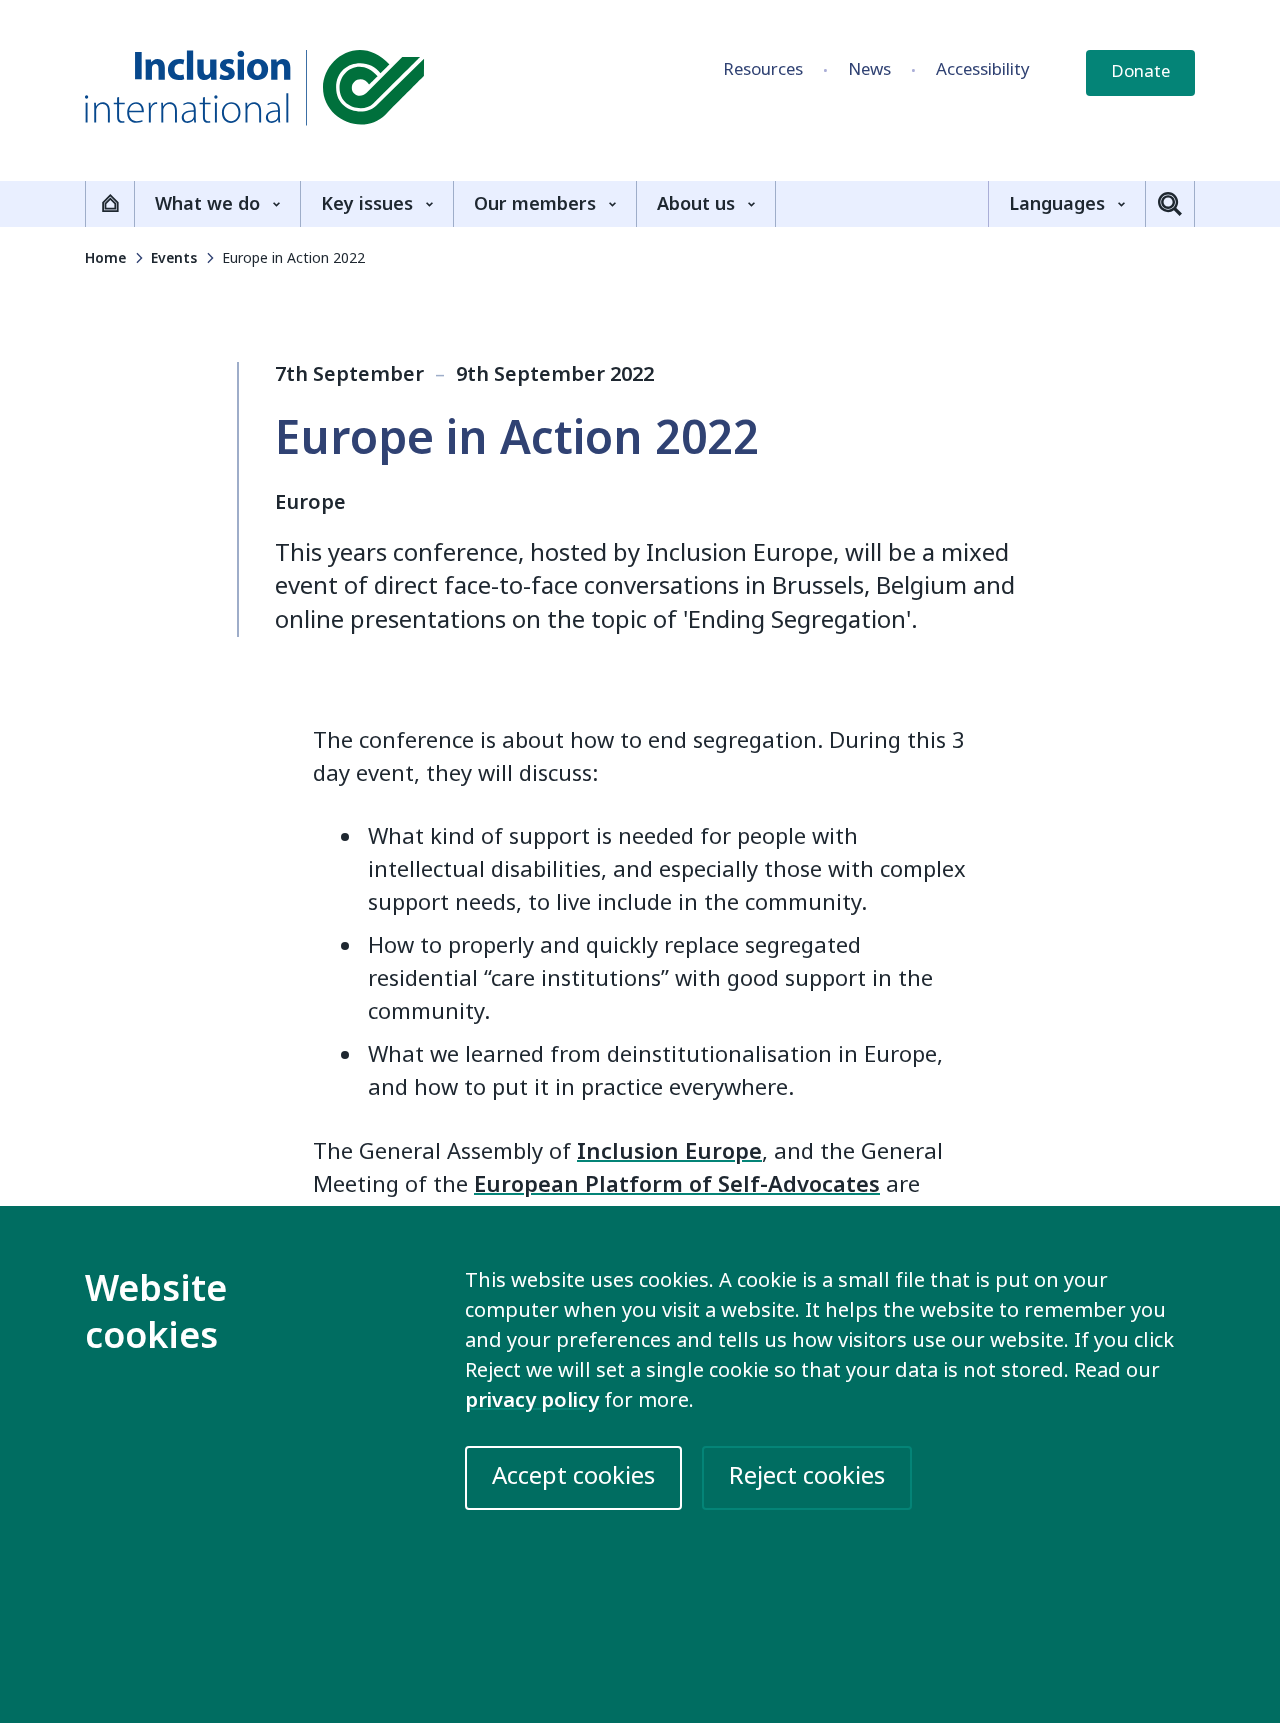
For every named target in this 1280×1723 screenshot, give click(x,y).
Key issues (367, 204)
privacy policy (532, 1400)
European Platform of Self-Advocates (677, 1185)
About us (696, 204)
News (869, 69)
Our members (535, 204)
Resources (763, 69)
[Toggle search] (1170, 204)
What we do (207, 204)
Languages (1057, 204)
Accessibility (983, 69)
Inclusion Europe (669, 1152)
